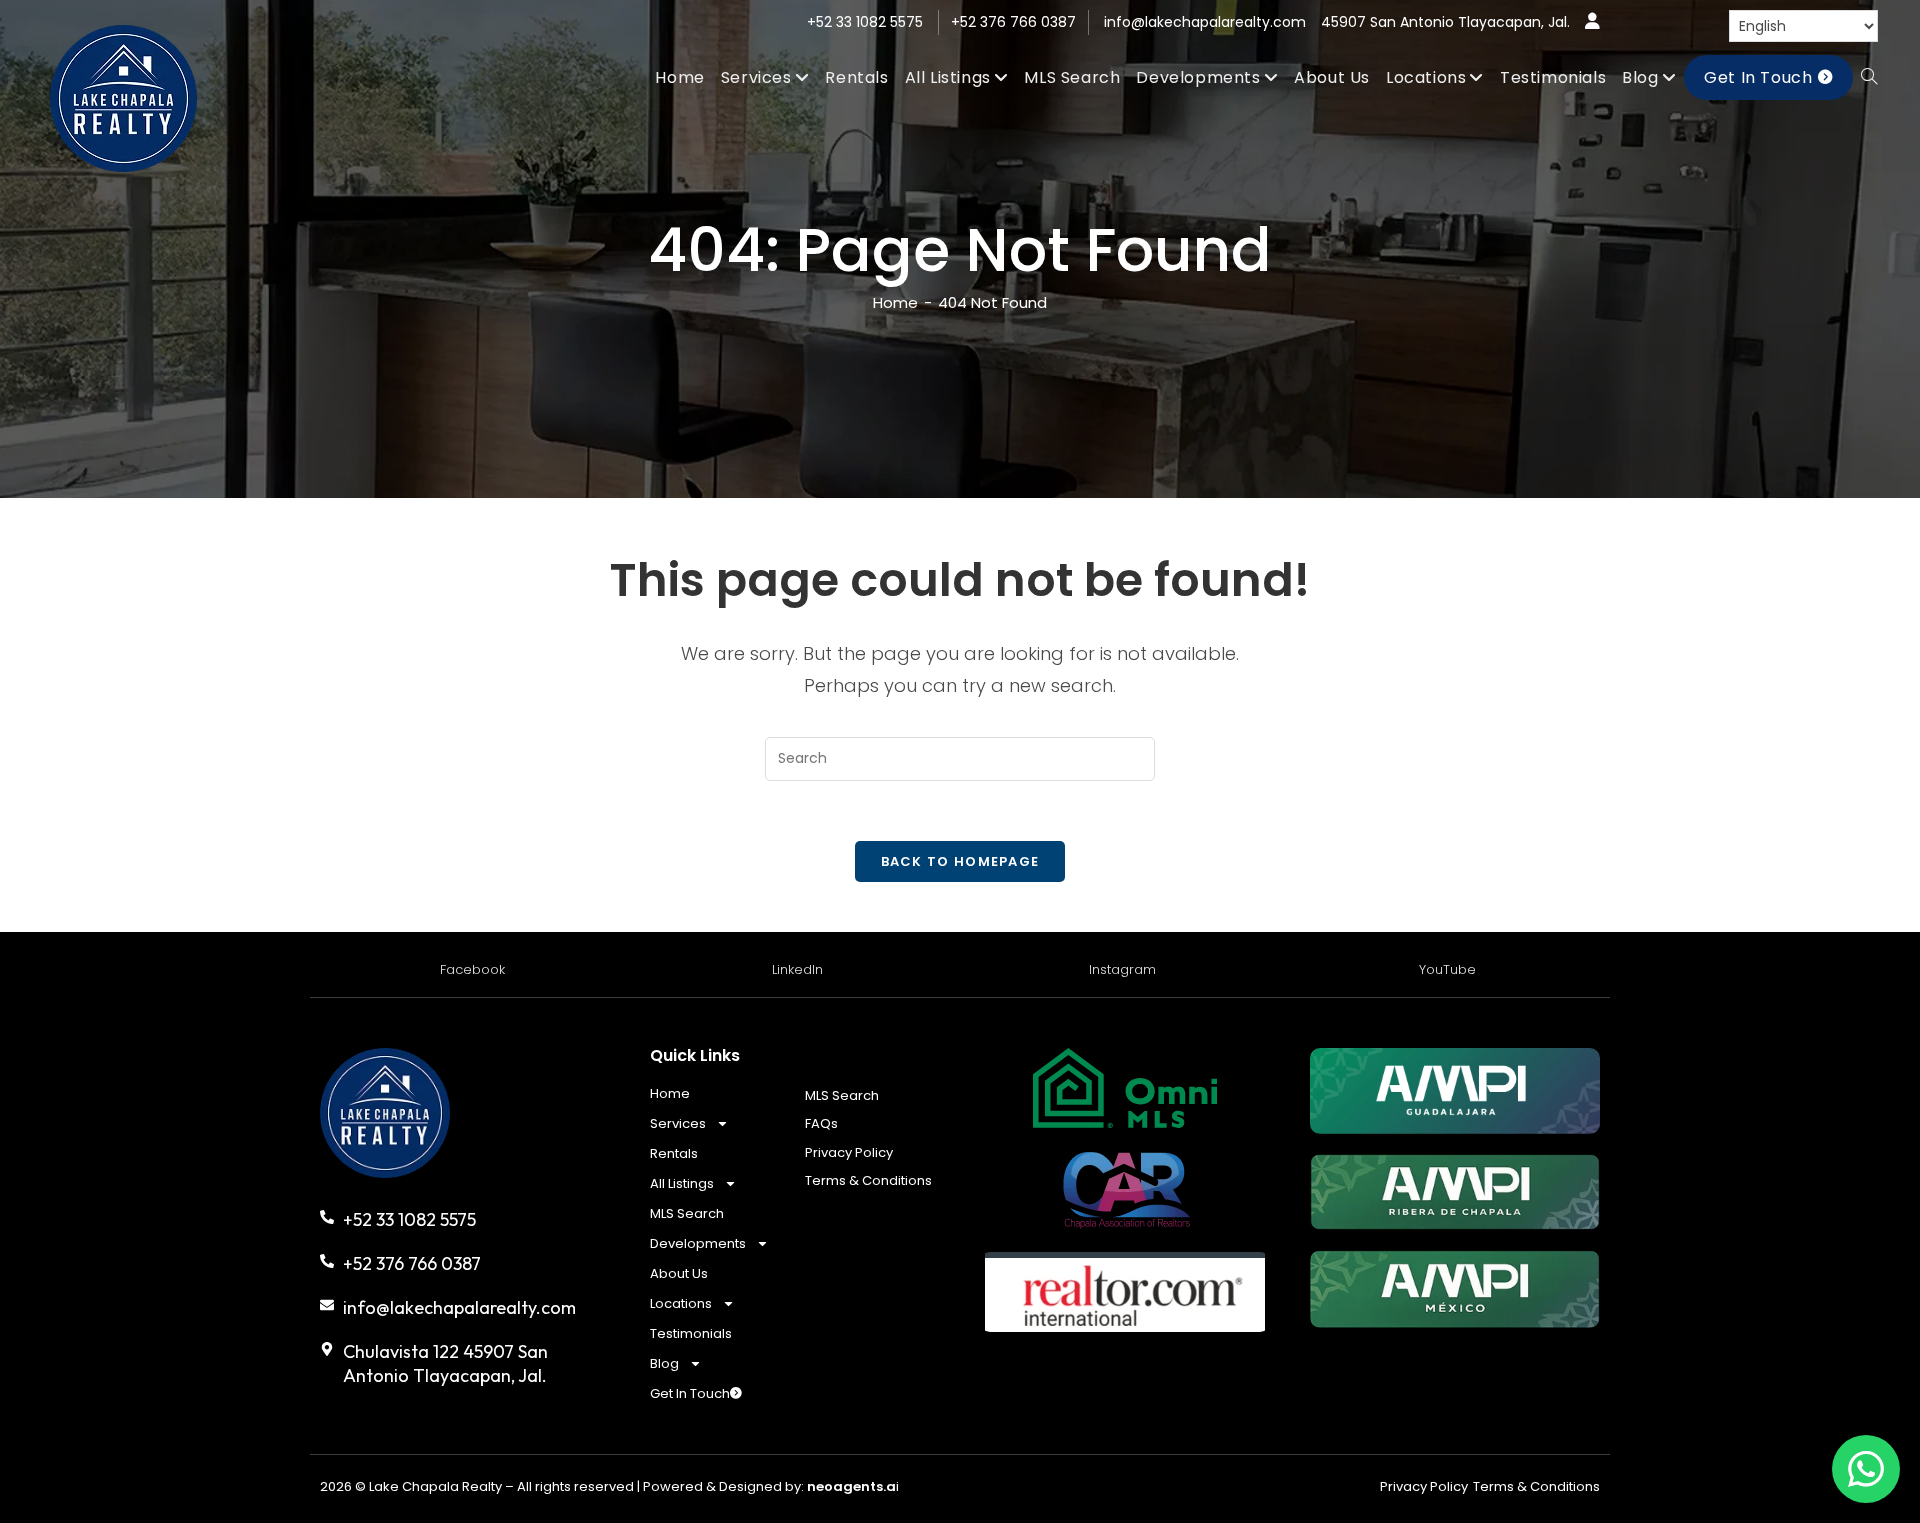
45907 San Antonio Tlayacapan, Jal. (1445, 22)
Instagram (1122, 969)
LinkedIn (797, 969)
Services (678, 1123)
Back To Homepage (960, 861)
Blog (664, 1363)
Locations (681, 1303)
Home (670, 1093)
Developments (698, 1243)
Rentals (674, 1153)
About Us (679, 1273)
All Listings (682, 1183)
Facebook (472, 969)
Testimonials (691, 1333)
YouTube (1447, 969)
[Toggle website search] (1869, 77)
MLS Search (687, 1213)
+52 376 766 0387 (1013, 22)
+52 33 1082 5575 (865, 22)
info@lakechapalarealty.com (1205, 22)
